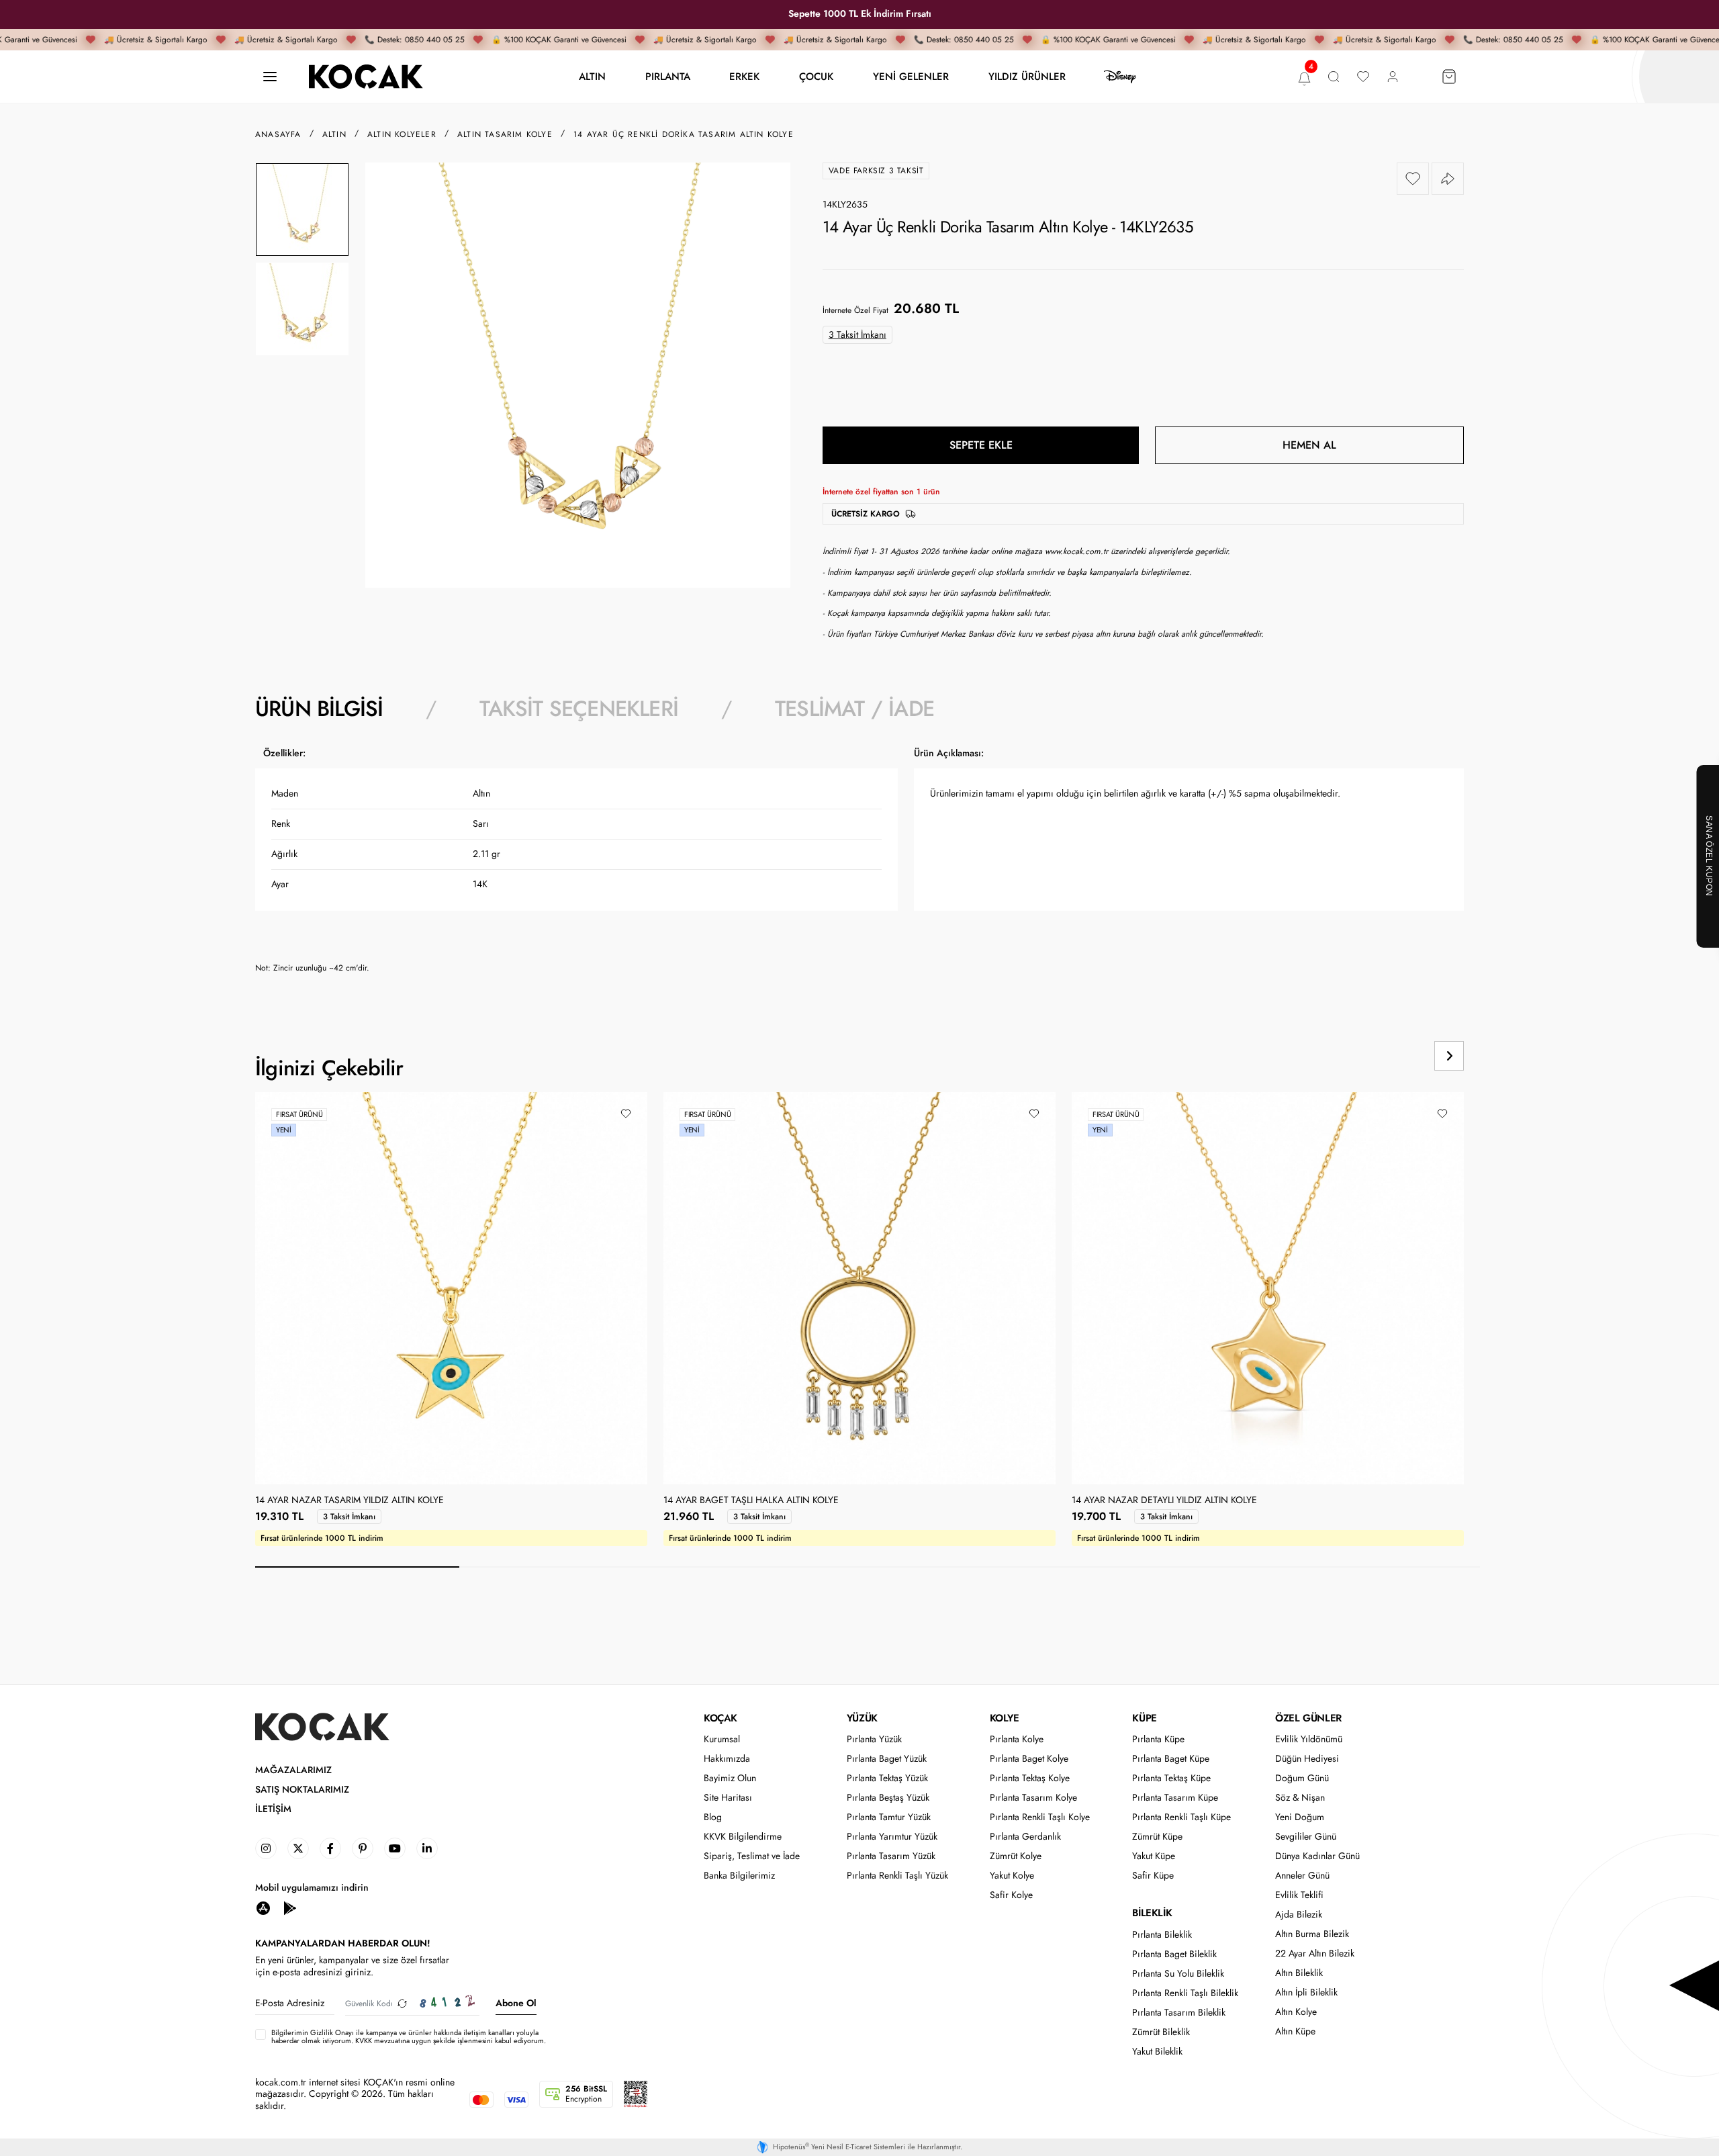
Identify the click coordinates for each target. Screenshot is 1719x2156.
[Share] (1448, 179)
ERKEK (744, 76)
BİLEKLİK (1152, 1913)
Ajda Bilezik (1299, 1915)
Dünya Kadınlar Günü (1317, 1856)
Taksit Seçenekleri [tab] (579, 709)
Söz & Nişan (1300, 1798)
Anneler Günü (1302, 1876)
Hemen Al (1309, 445)
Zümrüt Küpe (1157, 1837)
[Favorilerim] (1363, 77)
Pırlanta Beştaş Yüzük (888, 1798)
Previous (1398, 1056)
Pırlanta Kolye (1017, 1739)
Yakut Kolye (1012, 1876)
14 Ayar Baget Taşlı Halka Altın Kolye (751, 1500)
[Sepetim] (1449, 77)
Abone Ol (516, 2003)
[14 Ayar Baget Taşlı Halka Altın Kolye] (859, 1288)
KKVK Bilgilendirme (743, 1837)
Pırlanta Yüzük (874, 1739)
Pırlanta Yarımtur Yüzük (892, 1837)
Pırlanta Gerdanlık (1025, 1837)
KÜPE (1144, 1718)
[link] (266, 1848)
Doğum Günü (1302, 1778)
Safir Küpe (1153, 1876)
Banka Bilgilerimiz (739, 1876)
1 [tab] (357, 1567)
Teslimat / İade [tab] (854, 709)
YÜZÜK (862, 1718)
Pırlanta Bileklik (1162, 1935)
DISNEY (1120, 77)
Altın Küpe (1295, 2031)
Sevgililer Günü (1306, 1837)
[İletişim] (270, 77)
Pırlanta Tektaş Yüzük (887, 1778)
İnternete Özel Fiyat (855, 310)
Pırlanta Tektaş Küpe (1171, 1778)
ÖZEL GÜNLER (1308, 1718)
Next (1449, 1056)
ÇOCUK (816, 76)
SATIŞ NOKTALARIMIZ (302, 1790)
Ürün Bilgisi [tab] (319, 709)
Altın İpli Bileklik (1306, 1992)
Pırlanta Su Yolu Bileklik (1178, 1974)
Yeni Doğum (1300, 1817)
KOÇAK (721, 1718)
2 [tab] (561, 1567)
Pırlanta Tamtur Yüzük (889, 1817)
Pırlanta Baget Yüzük (887, 1759)
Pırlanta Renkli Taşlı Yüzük (897, 1876)
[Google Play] (290, 1907)
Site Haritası (728, 1798)
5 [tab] (1174, 1567)
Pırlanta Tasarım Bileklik (1179, 2013)
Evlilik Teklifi (1299, 1895)
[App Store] (263, 1907)
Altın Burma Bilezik (1312, 1934)
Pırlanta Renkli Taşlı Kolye (1040, 1817)
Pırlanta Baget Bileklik (1174, 1954)
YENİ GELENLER (911, 76)
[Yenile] (402, 2003)
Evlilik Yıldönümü (1309, 1739)
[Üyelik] (1393, 77)
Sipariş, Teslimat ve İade (752, 1856)
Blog (713, 1817)
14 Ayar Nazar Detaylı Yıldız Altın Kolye (1164, 1500)
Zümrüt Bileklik (1161, 2032)
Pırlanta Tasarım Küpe (1175, 1798)
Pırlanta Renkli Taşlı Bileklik (1185, 1993)
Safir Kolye (1011, 1895)
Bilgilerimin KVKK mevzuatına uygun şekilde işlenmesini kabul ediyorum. (409, 2036)
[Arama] (1334, 77)
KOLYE (1005, 1718)
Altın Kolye (1296, 2012)
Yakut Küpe (1154, 1856)
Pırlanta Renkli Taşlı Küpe (1181, 1817)
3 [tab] (765, 1567)
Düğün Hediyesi (1307, 1759)
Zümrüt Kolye (1016, 1856)
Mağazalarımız (293, 1770)
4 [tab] (970, 1567)
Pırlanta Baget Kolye (1029, 1759)
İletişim (273, 1809)
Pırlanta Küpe (1158, 1739)
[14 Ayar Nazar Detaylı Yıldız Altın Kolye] (1268, 1288)
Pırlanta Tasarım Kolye (1033, 1798)
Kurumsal (722, 1739)
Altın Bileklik (1299, 1973)
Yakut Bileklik (1157, 2052)
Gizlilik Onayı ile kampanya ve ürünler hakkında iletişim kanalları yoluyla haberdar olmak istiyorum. (405, 2036)
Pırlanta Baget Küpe (1171, 1759)
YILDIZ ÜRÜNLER (1027, 76)
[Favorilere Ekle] (1413, 179)
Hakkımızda (727, 1759)
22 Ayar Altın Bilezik (1315, 1953)
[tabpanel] (859, 865)
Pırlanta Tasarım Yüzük (891, 1856)
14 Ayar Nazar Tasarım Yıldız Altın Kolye (350, 1500)
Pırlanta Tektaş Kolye (1030, 1778)
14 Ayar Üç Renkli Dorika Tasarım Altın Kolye (684, 134)
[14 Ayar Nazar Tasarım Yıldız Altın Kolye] (451, 1288)
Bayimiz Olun (730, 1778)
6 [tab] (1378, 1567)
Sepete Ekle (981, 445)
